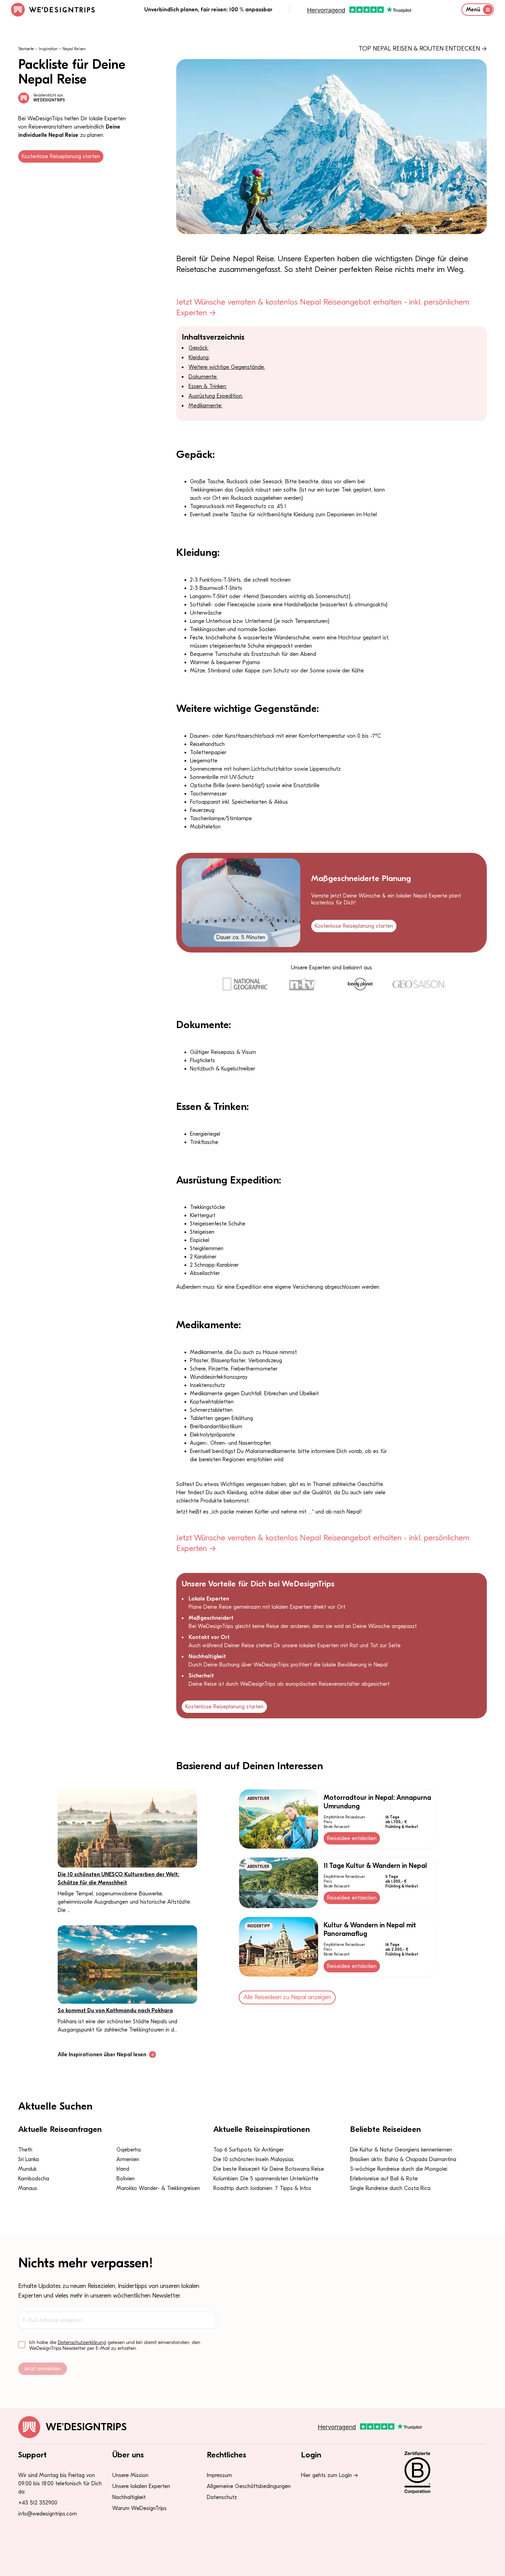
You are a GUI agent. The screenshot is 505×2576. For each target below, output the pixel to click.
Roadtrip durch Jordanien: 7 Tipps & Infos (262, 2188)
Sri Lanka (29, 2159)
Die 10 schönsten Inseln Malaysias (254, 2159)
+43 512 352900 (38, 2503)
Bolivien (126, 2179)
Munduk (27, 2169)
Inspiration (48, 49)
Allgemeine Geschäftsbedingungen (249, 2486)
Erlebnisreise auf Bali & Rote (384, 2179)
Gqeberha (129, 2150)
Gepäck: (199, 348)
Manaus (28, 2188)
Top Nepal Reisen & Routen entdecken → (423, 49)
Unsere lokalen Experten (141, 2486)
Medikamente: (205, 406)
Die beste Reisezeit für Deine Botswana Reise (269, 2169)
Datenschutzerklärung (82, 2342)
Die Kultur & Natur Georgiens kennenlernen (401, 2150)
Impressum (219, 2475)
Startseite (26, 49)
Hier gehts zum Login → (329, 2475)
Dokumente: (203, 377)
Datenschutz (222, 2497)
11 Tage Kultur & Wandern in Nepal (375, 1866)
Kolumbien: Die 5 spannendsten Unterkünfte (266, 2179)
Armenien (128, 2159)
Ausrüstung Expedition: (216, 396)
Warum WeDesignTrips (139, 2508)
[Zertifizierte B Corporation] (441, 2473)
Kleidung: (199, 357)
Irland (123, 2169)
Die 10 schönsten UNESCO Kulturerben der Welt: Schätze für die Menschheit (119, 1879)
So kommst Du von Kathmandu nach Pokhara (115, 2011)
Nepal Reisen (74, 49)
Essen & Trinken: (208, 386)
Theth (25, 2150)
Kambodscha (34, 2179)
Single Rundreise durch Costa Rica (390, 2188)
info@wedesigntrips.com (48, 2514)
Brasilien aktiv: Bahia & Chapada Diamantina (403, 2159)
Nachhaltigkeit (129, 2497)
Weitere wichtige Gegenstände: (227, 367)
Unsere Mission (130, 2475)
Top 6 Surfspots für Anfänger (249, 2150)
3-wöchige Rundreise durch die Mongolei (399, 2169)
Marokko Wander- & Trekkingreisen (158, 2188)
